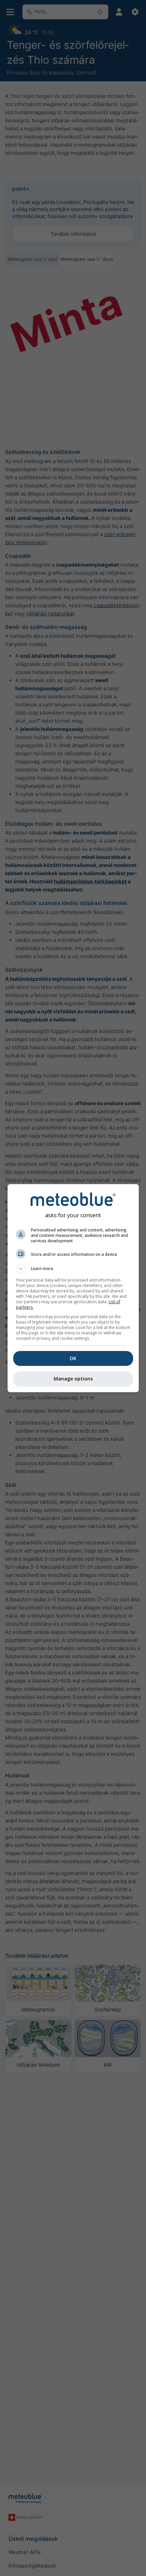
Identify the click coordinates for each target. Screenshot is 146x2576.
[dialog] (73, 1288)
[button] (73, 1269)
